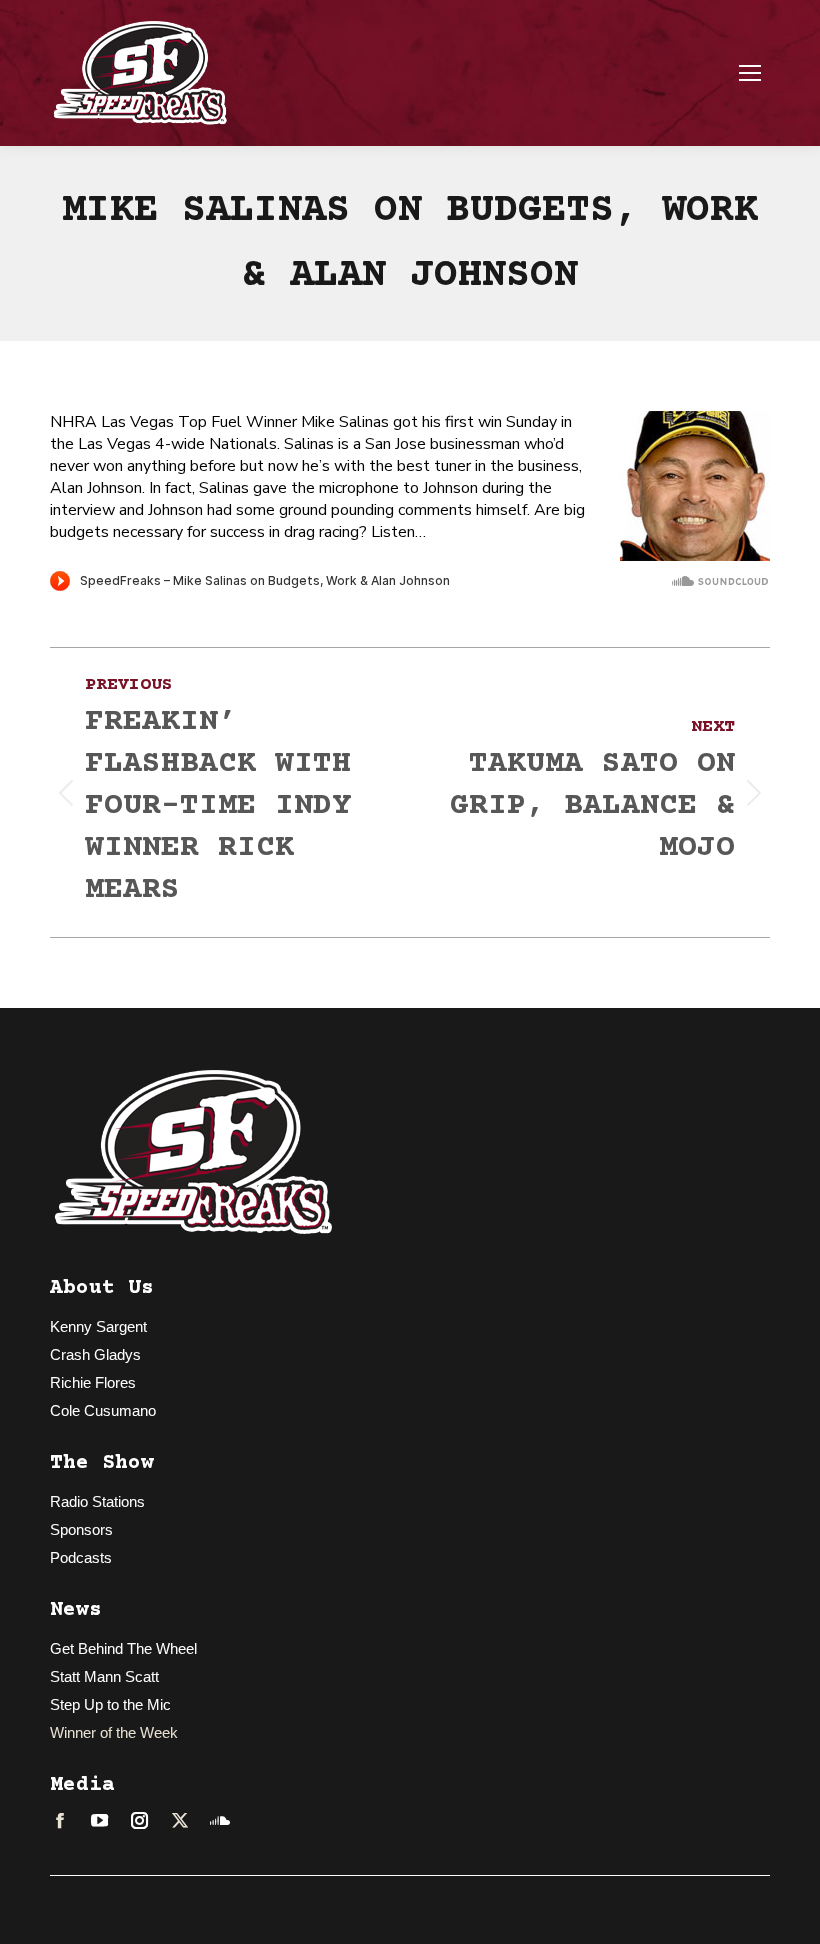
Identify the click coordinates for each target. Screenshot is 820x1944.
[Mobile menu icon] (750, 73)
